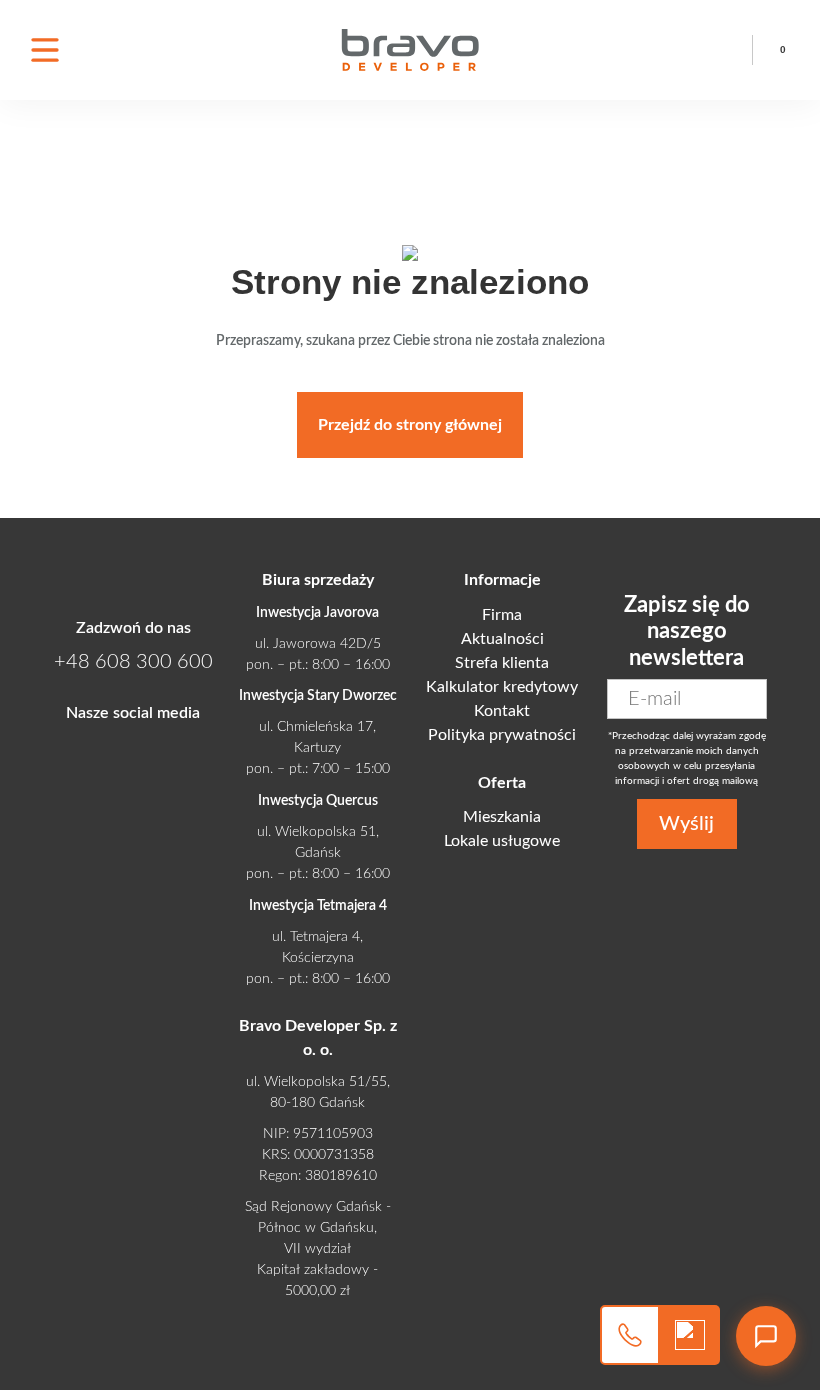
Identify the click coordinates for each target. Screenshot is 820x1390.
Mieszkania (502, 817)
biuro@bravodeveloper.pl (724, 65)
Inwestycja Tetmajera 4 (318, 906)
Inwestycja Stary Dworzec (318, 696)
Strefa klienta (502, 663)
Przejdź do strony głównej (410, 425)
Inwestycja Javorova (317, 613)
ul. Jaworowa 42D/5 (318, 644)
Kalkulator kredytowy (502, 687)
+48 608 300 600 (724, 35)
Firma (502, 615)
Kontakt (502, 711)
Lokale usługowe (502, 841)
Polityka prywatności (502, 735)
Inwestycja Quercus (318, 801)
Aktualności (502, 639)
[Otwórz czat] (766, 1336)
